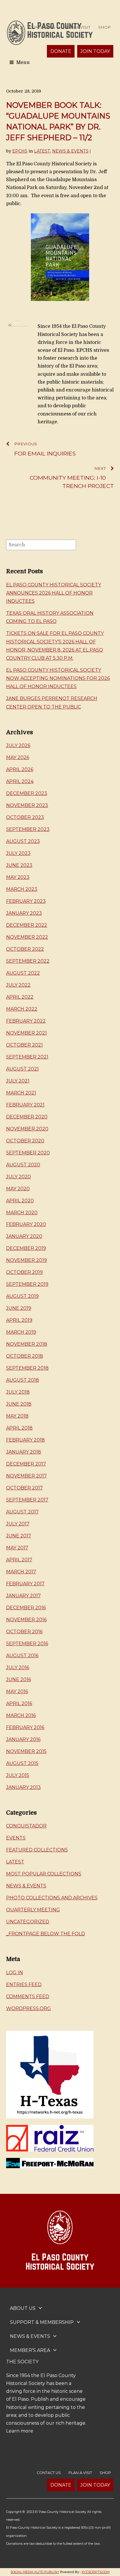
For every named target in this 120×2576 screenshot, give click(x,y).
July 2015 (18, 1775)
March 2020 (22, 1213)
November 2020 (27, 1129)
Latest (42, 151)
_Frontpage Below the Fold (46, 1934)
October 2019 (24, 1272)
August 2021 (22, 1069)
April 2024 (20, 781)
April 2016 (19, 1703)
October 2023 (25, 817)
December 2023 (27, 793)
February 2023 (26, 901)
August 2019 (22, 1296)
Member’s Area (30, 2350)
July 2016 (18, 1668)
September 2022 (28, 961)
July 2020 (18, 1177)
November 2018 (27, 1344)
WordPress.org (29, 2008)
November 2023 (27, 805)
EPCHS (20, 151)
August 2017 (22, 1512)
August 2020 (23, 1165)
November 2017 (27, 1476)
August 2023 (23, 841)
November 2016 (26, 1620)
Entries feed (24, 1985)
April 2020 (20, 1201)
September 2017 (27, 1500)
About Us (23, 2308)
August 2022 (23, 973)
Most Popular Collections (44, 1874)
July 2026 (18, 745)
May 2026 (18, 757)
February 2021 (25, 1105)
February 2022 (26, 1021)
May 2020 (18, 1189)
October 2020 (25, 1141)
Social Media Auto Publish (35, 2572)
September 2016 (27, 1644)
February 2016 (25, 1727)
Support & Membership (42, 2322)
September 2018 (27, 1368)
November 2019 (27, 1260)
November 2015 (26, 1751)
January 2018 (24, 1452)
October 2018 (25, 1356)
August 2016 (22, 1656)
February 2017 (25, 1584)
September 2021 (27, 1057)
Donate (61, 51)
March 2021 (21, 1093)
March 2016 (21, 1715)
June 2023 (19, 865)
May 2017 (17, 1548)
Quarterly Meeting (33, 1910)
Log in (15, 1973)
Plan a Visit (77, 27)
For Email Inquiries (45, 449)
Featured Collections (37, 1850)
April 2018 (19, 1428)
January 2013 (23, 1787)
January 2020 (24, 1236)
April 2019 (19, 1320)
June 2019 (19, 1308)
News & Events (70, 151)
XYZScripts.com (96, 2572)
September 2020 (28, 1153)
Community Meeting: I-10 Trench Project (72, 478)
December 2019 (26, 1248)
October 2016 (24, 1632)
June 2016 (18, 1679)
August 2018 (23, 1380)
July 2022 (18, 985)
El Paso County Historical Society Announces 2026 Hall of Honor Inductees (54, 593)
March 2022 (22, 1009)
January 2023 (24, 913)
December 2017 (26, 1464)
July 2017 (18, 1524)
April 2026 (20, 769)
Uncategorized (28, 1922)
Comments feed (28, 1996)
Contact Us (42, 27)
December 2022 (27, 925)
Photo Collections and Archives (52, 1898)
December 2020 (27, 1117)
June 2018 (19, 1404)
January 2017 (23, 1596)
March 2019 (21, 1332)
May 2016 (17, 1691)
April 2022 (20, 997)
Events (16, 1838)
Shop (104, 27)
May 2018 (17, 1416)
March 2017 (21, 1572)
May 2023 (18, 877)
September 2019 (27, 1284)
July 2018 (18, 1392)
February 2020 (26, 1224)
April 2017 (19, 1560)
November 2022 (27, 937)
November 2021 (27, 1033)
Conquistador (26, 1826)
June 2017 (19, 1536)
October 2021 (24, 1045)
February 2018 (25, 1440)
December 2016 (26, 1608)
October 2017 (24, 1488)
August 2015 (22, 1763)
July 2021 (18, 1081)
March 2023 (22, 889)
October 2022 (25, 949)
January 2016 (23, 1739)
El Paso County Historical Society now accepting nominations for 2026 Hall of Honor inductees (58, 678)
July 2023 (18, 853)
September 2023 (28, 829)
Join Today (95, 51)
